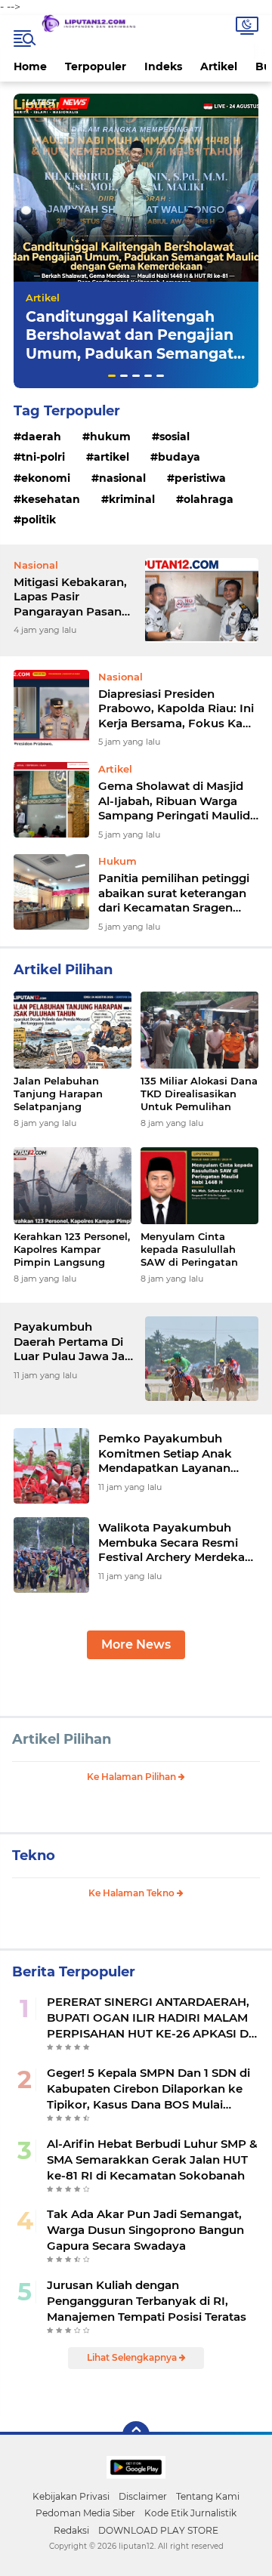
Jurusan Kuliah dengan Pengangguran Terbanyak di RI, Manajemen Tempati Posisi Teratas (147, 2301)
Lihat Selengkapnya (133, 2357)
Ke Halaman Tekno (133, 1893)
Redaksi (71, 2530)
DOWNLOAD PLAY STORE (158, 2530)
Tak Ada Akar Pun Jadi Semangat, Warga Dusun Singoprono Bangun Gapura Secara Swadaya (145, 2230)
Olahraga (209, 499)
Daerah (41, 437)
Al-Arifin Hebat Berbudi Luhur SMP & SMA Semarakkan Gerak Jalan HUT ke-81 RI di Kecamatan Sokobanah (152, 2160)
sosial (175, 437)
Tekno (34, 1856)
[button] (112, 376)
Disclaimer (143, 2496)
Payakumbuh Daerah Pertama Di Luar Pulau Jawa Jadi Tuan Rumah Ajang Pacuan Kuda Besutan (74, 1342)
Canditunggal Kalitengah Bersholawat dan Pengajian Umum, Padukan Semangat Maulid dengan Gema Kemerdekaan (130, 354)
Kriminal (132, 499)
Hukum (110, 437)
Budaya (179, 457)
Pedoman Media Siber (85, 2513)
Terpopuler (96, 66)
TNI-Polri (43, 457)
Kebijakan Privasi (71, 2496)
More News (136, 1644)
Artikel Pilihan (62, 1739)
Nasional (122, 478)
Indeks (163, 66)
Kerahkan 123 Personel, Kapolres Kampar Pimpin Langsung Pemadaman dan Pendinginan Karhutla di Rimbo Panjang (72, 1249)
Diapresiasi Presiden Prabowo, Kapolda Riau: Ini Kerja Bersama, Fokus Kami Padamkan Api (178, 709)
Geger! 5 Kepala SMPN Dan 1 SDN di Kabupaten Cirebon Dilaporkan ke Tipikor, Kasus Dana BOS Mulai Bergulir (148, 2089)
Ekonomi (46, 478)
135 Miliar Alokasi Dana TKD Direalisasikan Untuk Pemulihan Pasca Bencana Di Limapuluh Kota (199, 1094)
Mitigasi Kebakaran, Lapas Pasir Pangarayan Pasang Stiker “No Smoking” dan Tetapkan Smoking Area (73, 597)
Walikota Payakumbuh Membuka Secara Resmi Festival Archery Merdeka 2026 (172, 1543)
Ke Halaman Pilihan (133, 1777)
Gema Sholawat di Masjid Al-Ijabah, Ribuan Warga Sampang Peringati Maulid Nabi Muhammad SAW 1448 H (174, 801)
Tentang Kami (208, 2496)
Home (30, 66)
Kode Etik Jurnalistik (190, 2513)
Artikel (219, 66)
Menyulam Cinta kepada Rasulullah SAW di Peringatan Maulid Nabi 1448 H (190, 1249)
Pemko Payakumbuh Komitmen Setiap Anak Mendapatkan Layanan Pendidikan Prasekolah (165, 1453)
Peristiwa (200, 478)
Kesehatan (51, 499)
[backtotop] (136, 2435)
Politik (39, 520)
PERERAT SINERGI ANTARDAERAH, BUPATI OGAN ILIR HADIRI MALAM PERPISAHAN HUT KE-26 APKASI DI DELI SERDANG (150, 2018)
